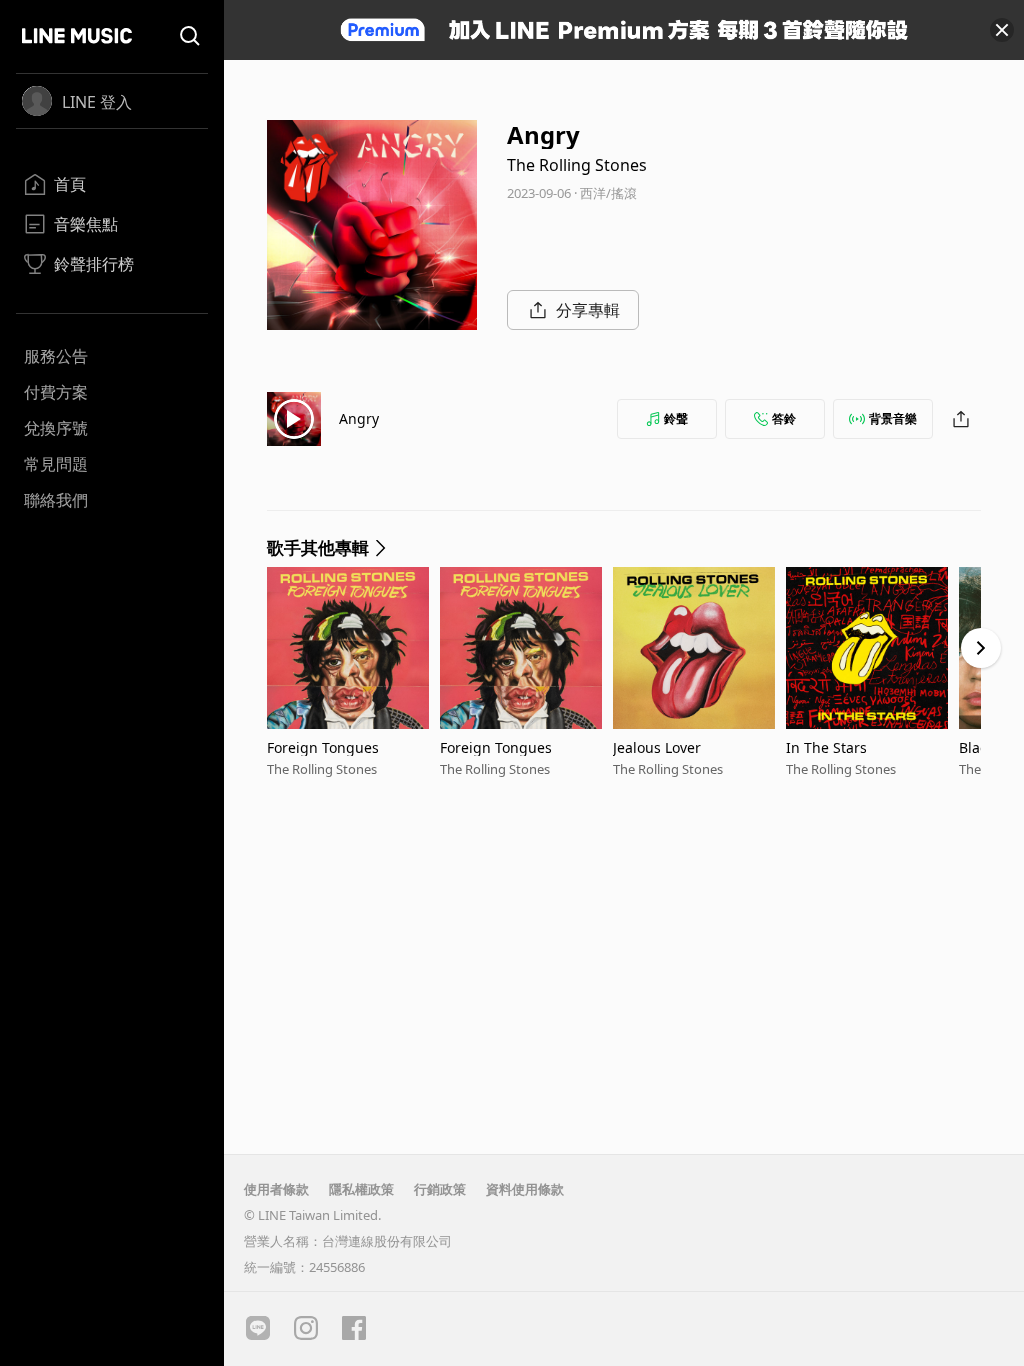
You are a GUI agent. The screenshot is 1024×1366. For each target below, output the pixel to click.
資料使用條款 (525, 1189)
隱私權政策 (361, 1189)
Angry (359, 418)
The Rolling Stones (577, 165)
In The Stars (826, 747)
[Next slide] (981, 648)
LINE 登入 (97, 102)
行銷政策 (440, 1189)
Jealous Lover (657, 747)
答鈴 (784, 418)
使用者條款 (276, 1189)
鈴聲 (676, 418)
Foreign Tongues (323, 747)
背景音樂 (893, 418)
